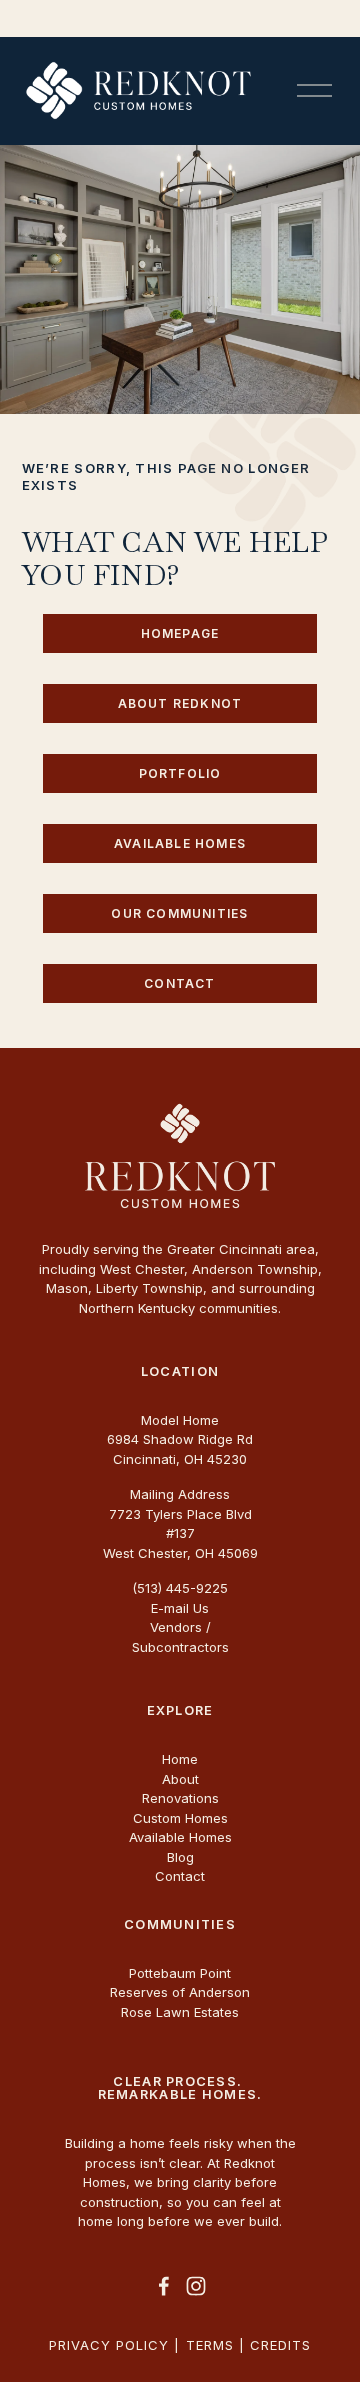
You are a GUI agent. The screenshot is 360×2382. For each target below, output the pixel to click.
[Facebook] (164, 2286)
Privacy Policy (109, 2345)
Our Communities (179, 913)
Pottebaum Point (180, 1973)
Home (180, 1759)
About (180, 1779)
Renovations (180, 1798)
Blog (180, 1857)
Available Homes (180, 843)
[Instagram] (196, 2286)
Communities (180, 1925)
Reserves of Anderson (180, 1992)
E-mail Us (180, 1608)
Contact (179, 983)
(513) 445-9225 (180, 1588)
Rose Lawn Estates (180, 2012)
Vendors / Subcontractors (180, 1637)
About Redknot (180, 703)
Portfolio (180, 773)
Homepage (180, 633)
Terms (210, 2345)
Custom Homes (180, 1818)
